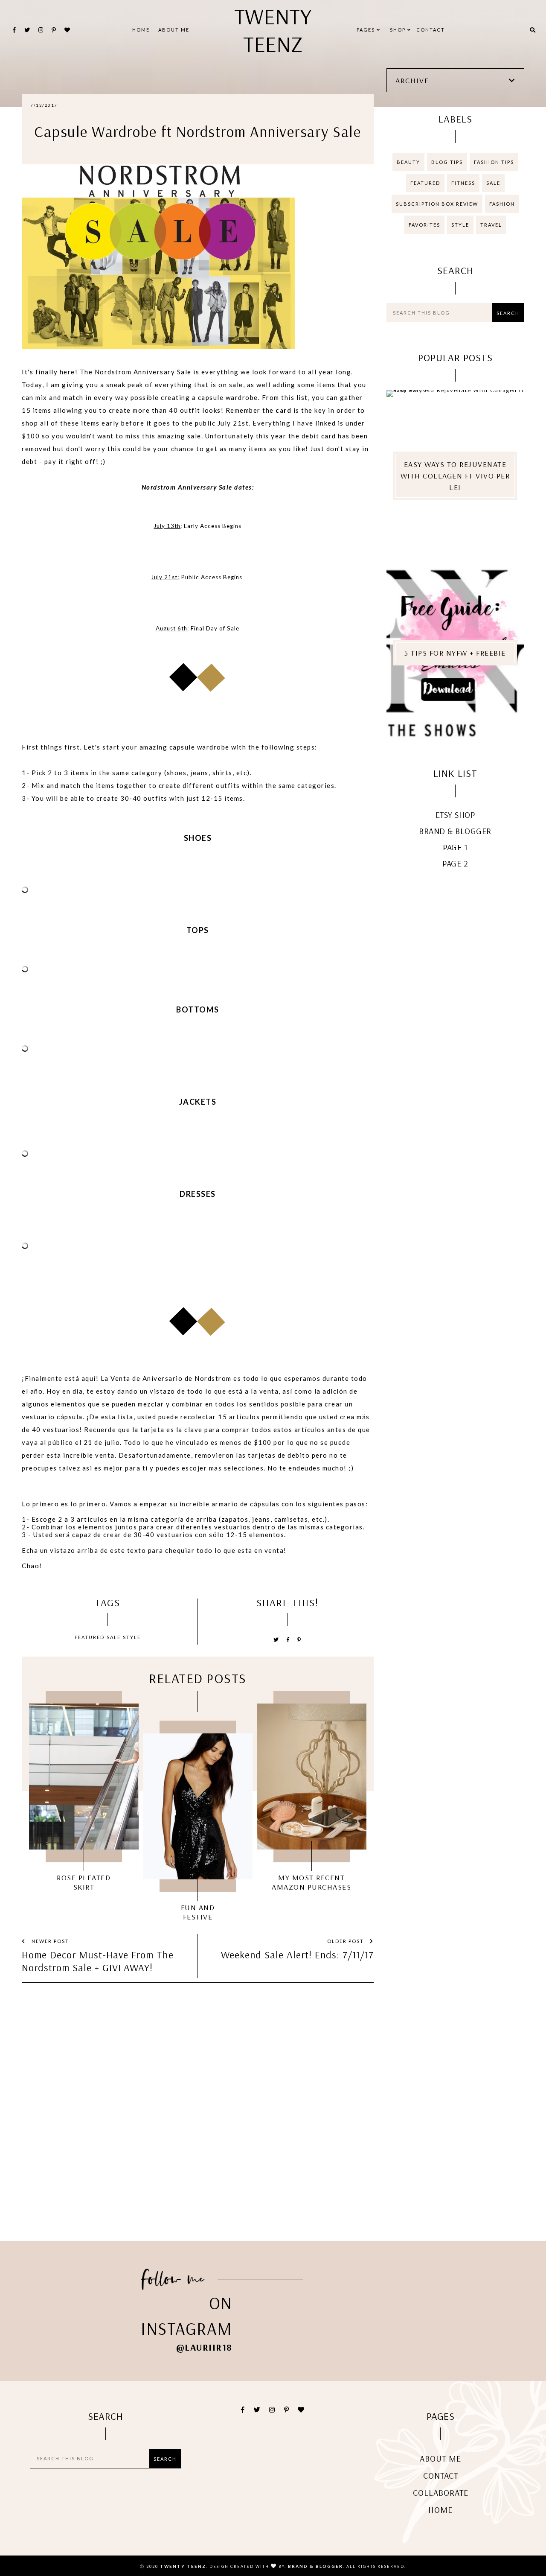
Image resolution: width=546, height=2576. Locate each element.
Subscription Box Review (437, 204)
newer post (49, 1941)
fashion (502, 204)
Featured (90, 1637)
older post (346, 1941)
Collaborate (441, 2493)
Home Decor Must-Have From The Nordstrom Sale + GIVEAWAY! (98, 1961)
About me (174, 30)
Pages (367, 30)
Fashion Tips (494, 162)
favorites (424, 225)
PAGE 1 (455, 847)
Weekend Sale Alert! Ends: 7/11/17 (297, 1955)
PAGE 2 (455, 863)
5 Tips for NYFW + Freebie (455, 653)
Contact (431, 30)
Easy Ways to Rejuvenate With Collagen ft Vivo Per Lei (455, 476)
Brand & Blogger (455, 831)
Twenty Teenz (273, 30)
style (132, 1637)
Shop (399, 30)
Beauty (408, 162)
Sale (114, 1637)
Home (141, 30)
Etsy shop (455, 815)
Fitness (463, 183)
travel (491, 225)
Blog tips (447, 162)
